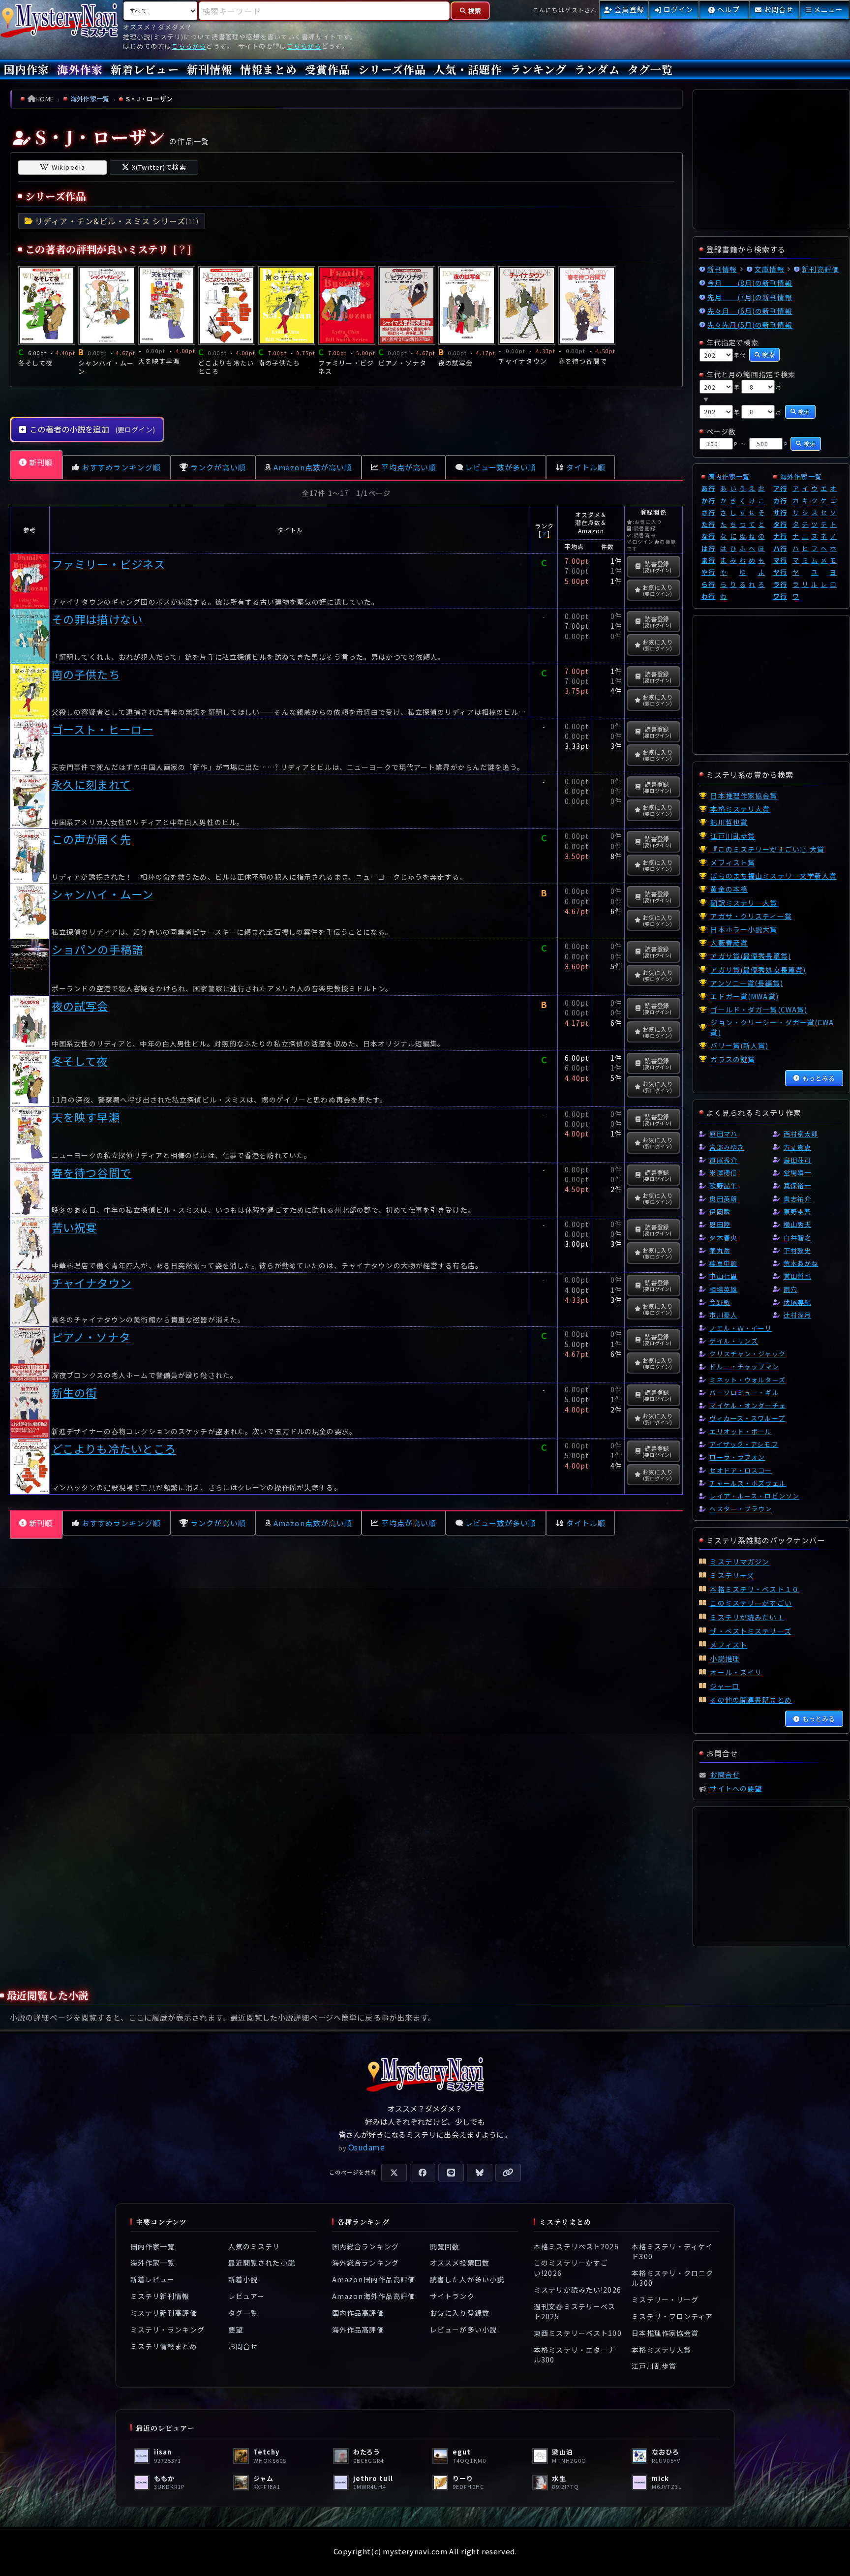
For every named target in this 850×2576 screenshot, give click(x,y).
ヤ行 (780, 572)
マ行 (780, 560)
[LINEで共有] (451, 2173)
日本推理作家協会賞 (665, 2333)
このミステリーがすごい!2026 (571, 2268)
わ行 (708, 596)
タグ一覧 (650, 69)
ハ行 (780, 548)
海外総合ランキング (365, 2263)
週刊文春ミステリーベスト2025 (575, 2311)
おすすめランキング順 (121, 467)
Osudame (367, 2147)
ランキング (539, 69)
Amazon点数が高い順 (313, 467)
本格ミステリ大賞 (661, 2350)
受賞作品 (328, 69)
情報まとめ (269, 69)
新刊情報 (210, 69)
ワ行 (780, 596)
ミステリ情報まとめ (164, 2346)
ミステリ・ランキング (167, 2330)
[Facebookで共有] (423, 2173)
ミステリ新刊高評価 (164, 2313)
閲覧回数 (445, 2246)
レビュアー (247, 2296)
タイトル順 (586, 467)
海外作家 (80, 69)
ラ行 (780, 584)
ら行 (708, 584)
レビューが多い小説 (463, 2330)
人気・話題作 (468, 69)
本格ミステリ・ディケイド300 (672, 2251)
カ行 (780, 501)
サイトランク (452, 2296)
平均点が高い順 (409, 467)
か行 (708, 501)
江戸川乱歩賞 (654, 2366)
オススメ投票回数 (460, 2263)
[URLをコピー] (508, 2173)
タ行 (780, 524)
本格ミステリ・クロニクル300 (672, 2278)
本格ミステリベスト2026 (576, 2246)
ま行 (708, 560)
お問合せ (243, 2346)
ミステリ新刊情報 (160, 2296)
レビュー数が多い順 (501, 467)
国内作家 (27, 69)
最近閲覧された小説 (262, 2263)
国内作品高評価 (358, 2313)
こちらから (189, 46)
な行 (708, 536)
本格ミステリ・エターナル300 (575, 2355)
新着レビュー (145, 69)
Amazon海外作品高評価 (374, 2296)
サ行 (780, 512)
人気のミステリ (254, 2246)
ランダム (597, 69)
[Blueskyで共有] (480, 2173)
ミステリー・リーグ (665, 2300)
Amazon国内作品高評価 (374, 2279)
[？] (182, 249)
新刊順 (41, 462)
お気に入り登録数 (460, 2313)
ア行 (780, 488)
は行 (708, 548)
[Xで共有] (394, 2173)
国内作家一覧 (729, 476)
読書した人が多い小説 (467, 2279)
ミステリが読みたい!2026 (577, 2290)
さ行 (708, 512)
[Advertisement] (346, 1661)
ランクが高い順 (218, 467)
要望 (236, 2330)
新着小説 (243, 2279)
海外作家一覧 (801, 476)
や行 (708, 572)
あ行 (708, 488)
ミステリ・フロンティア (672, 2316)
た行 (708, 524)
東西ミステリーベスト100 (578, 2333)
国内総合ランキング (365, 2246)
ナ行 (780, 536)
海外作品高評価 (358, 2330)
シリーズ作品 (392, 69)
